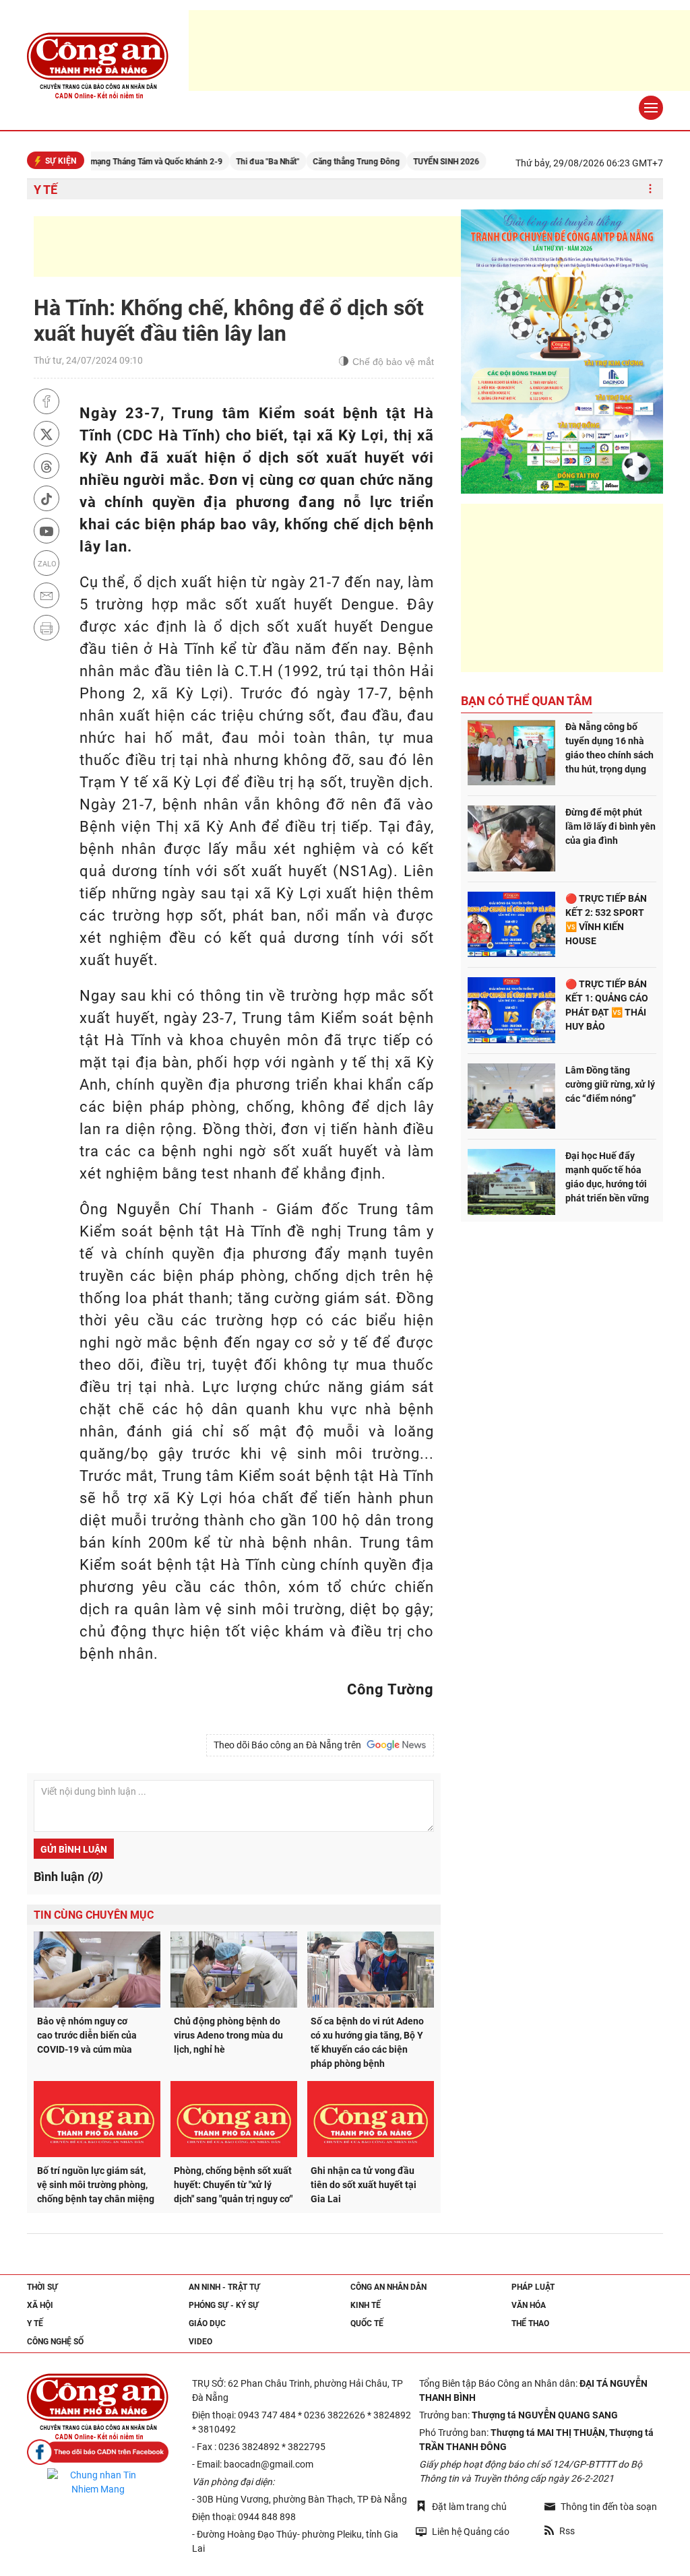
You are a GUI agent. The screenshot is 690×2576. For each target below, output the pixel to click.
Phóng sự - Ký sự (224, 2305)
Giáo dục (207, 2323)
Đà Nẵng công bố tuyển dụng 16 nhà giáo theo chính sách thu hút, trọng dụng (609, 748)
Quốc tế (367, 2323)
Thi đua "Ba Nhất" (230, 162)
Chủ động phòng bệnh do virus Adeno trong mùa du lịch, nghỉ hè (228, 2035)
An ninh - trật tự (224, 2287)
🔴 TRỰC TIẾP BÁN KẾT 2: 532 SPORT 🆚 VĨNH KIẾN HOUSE (606, 920)
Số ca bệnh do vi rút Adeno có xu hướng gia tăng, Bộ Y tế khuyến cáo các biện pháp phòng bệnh (367, 2042)
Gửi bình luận (74, 1849)
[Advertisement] (279, 246)
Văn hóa (529, 2305)
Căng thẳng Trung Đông (318, 162)
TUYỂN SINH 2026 (408, 162)
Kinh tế (366, 2305)
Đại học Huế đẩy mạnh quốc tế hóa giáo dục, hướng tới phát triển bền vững (607, 1177)
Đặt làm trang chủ (469, 2507)
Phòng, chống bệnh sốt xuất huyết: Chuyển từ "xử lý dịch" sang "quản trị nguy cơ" (233, 2185)
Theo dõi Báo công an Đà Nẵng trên (289, 1745)
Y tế (45, 190)
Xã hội (40, 2305)
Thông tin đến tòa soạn (609, 2507)
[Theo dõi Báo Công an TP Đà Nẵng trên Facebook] (98, 2452)
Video (200, 2342)
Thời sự (42, 2287)
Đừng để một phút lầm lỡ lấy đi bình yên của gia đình (610, 826)
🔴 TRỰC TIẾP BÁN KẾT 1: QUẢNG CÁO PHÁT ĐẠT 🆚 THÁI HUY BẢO (607, 1005)
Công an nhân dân (388, 2287)
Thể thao (530, 2323)
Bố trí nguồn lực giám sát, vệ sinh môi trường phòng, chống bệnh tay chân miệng (96, 2185)
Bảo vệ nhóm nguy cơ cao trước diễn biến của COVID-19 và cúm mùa (87, 2035)
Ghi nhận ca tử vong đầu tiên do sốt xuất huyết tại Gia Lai (364, 2185)
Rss (567, 2531)
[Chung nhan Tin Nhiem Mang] (98, 2482)
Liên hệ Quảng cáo (471, 2532)
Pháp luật (533, 2287)
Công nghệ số (55, 2342)
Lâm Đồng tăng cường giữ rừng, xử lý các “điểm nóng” (610, 1084)
